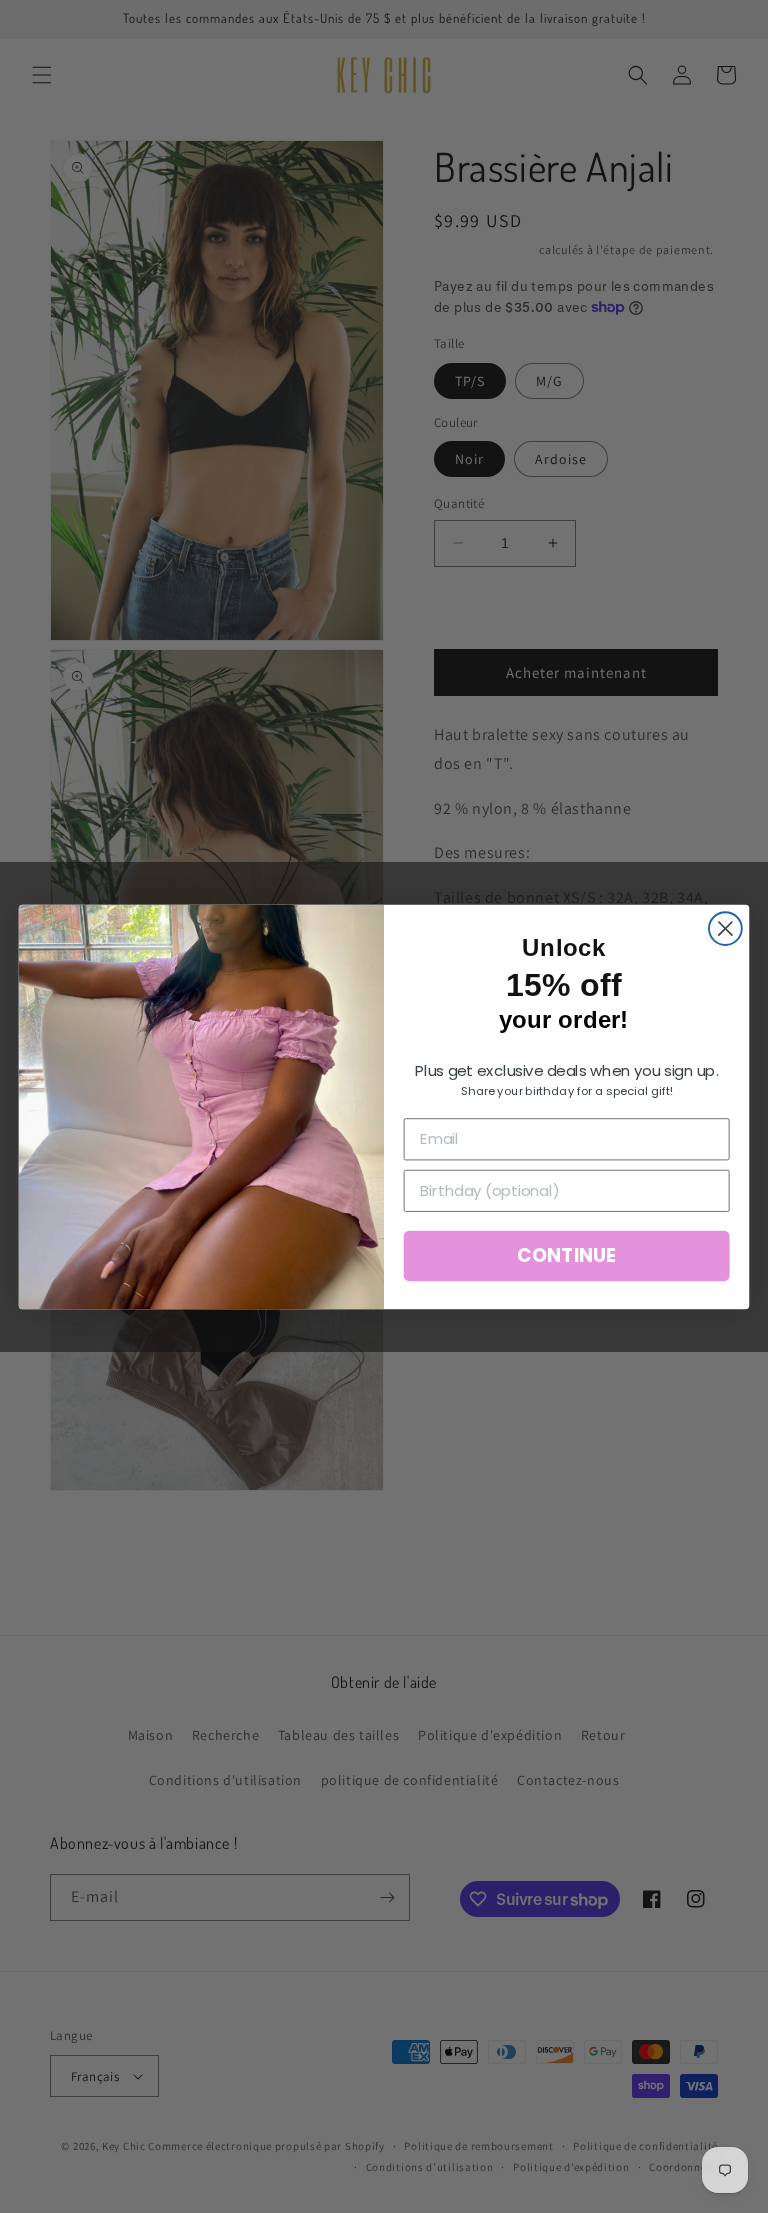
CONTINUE (566, 1255)
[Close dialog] (725, 928)
